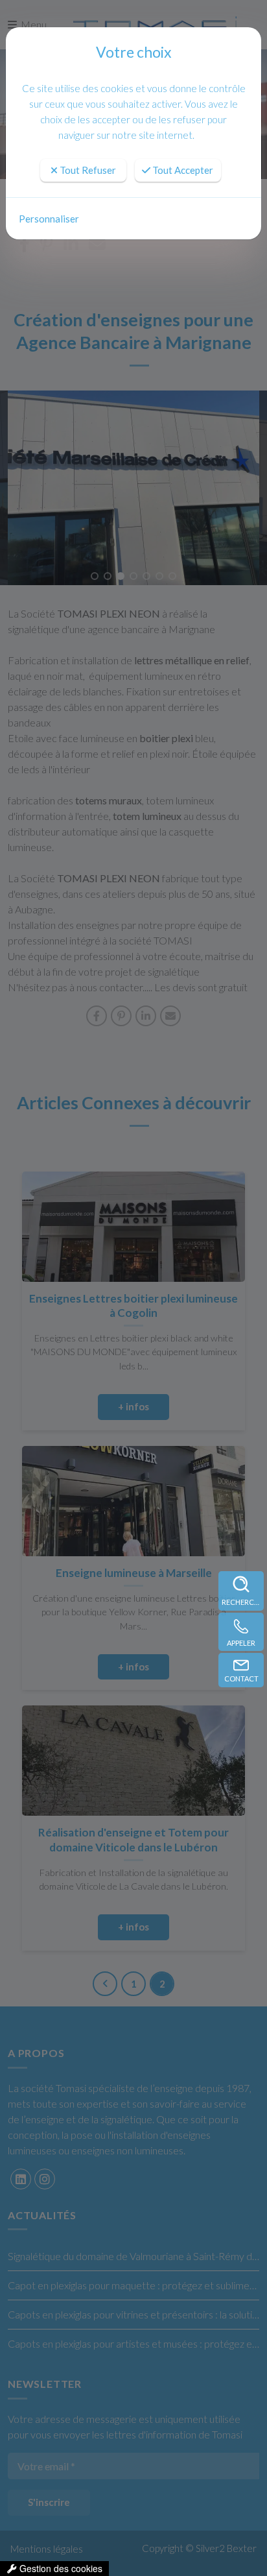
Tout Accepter (182, 170)
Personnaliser (49, 219)
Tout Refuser (87, 170)
